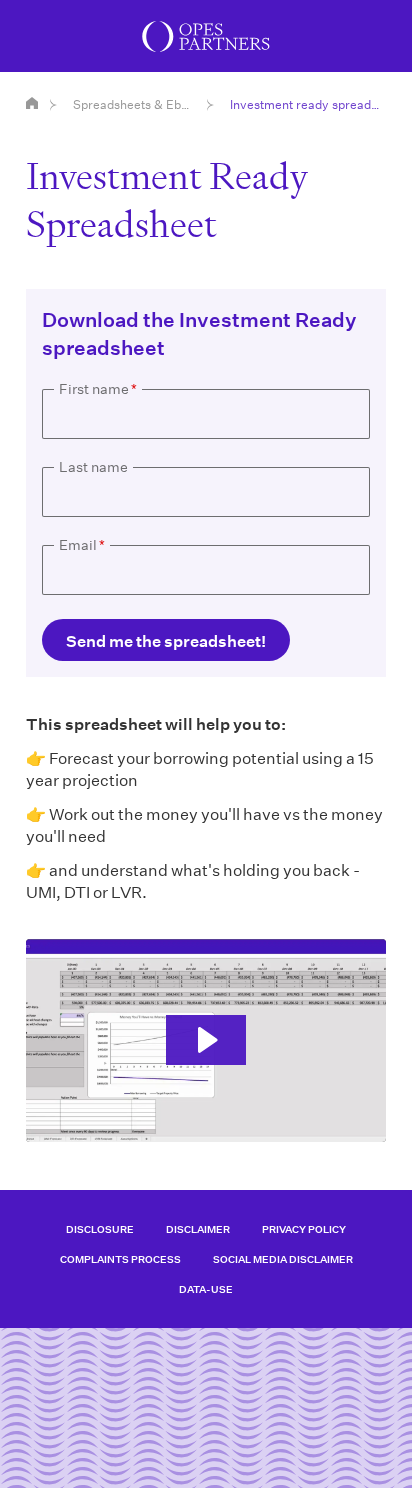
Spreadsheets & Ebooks (134, 104)
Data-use (206, 1289)
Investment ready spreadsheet (308, 104)
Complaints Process (120, 1259)
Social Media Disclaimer (283, 1259)
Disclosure (100, 1229)
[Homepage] (32, 103)
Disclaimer (198, 1229)
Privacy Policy (304, 1229)
